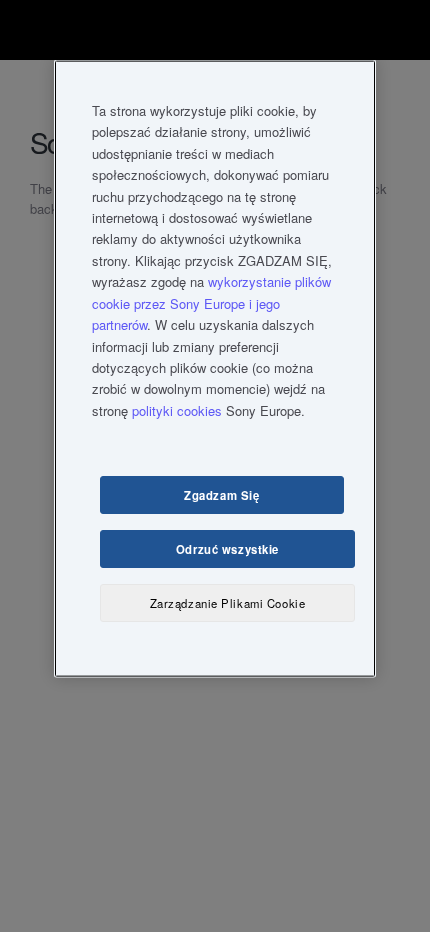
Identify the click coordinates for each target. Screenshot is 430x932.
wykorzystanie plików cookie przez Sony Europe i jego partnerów (211, 303)
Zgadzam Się (221, 494)
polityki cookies (177, 410)
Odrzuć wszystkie (227, 548)
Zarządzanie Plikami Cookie (228, 602)
